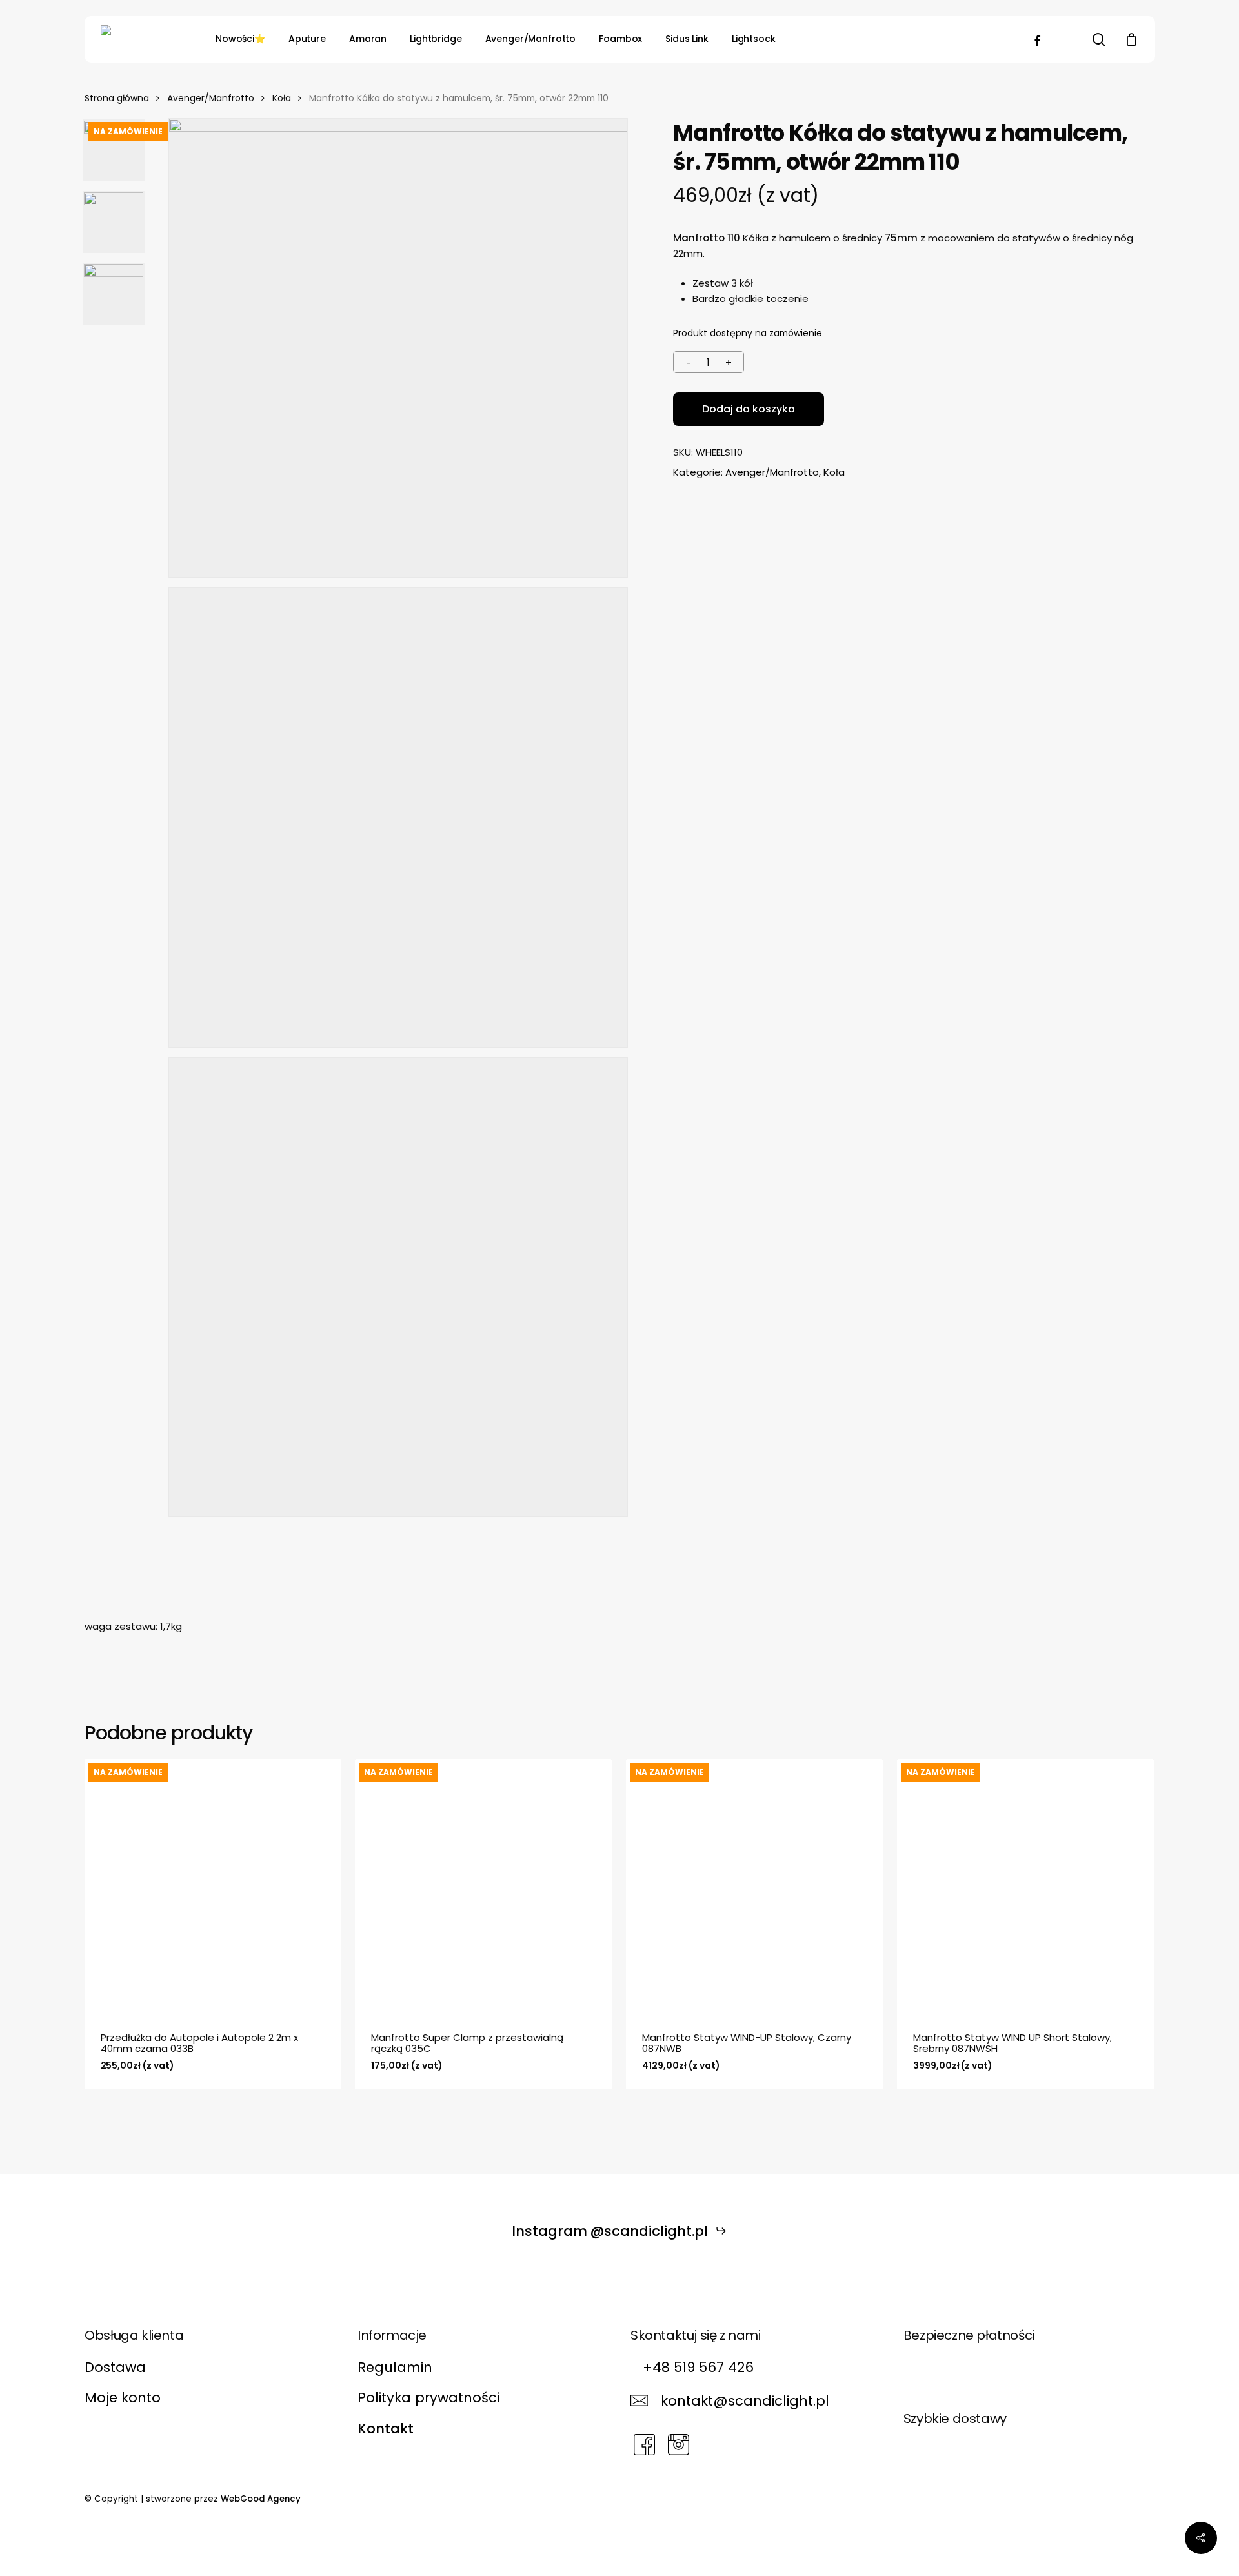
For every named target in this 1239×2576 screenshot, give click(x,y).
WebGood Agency (261, 2499)
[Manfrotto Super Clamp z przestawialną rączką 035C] (483, 1887)
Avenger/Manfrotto (211, 98)
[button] (620, 2231)
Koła (282, 98)
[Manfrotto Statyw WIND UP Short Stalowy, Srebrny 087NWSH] (1025, 1887)
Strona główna (117, 98)
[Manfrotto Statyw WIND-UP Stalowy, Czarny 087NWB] (754, 1887)
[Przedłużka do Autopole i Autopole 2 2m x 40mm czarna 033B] (213, 1887)
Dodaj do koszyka (749, 409)
